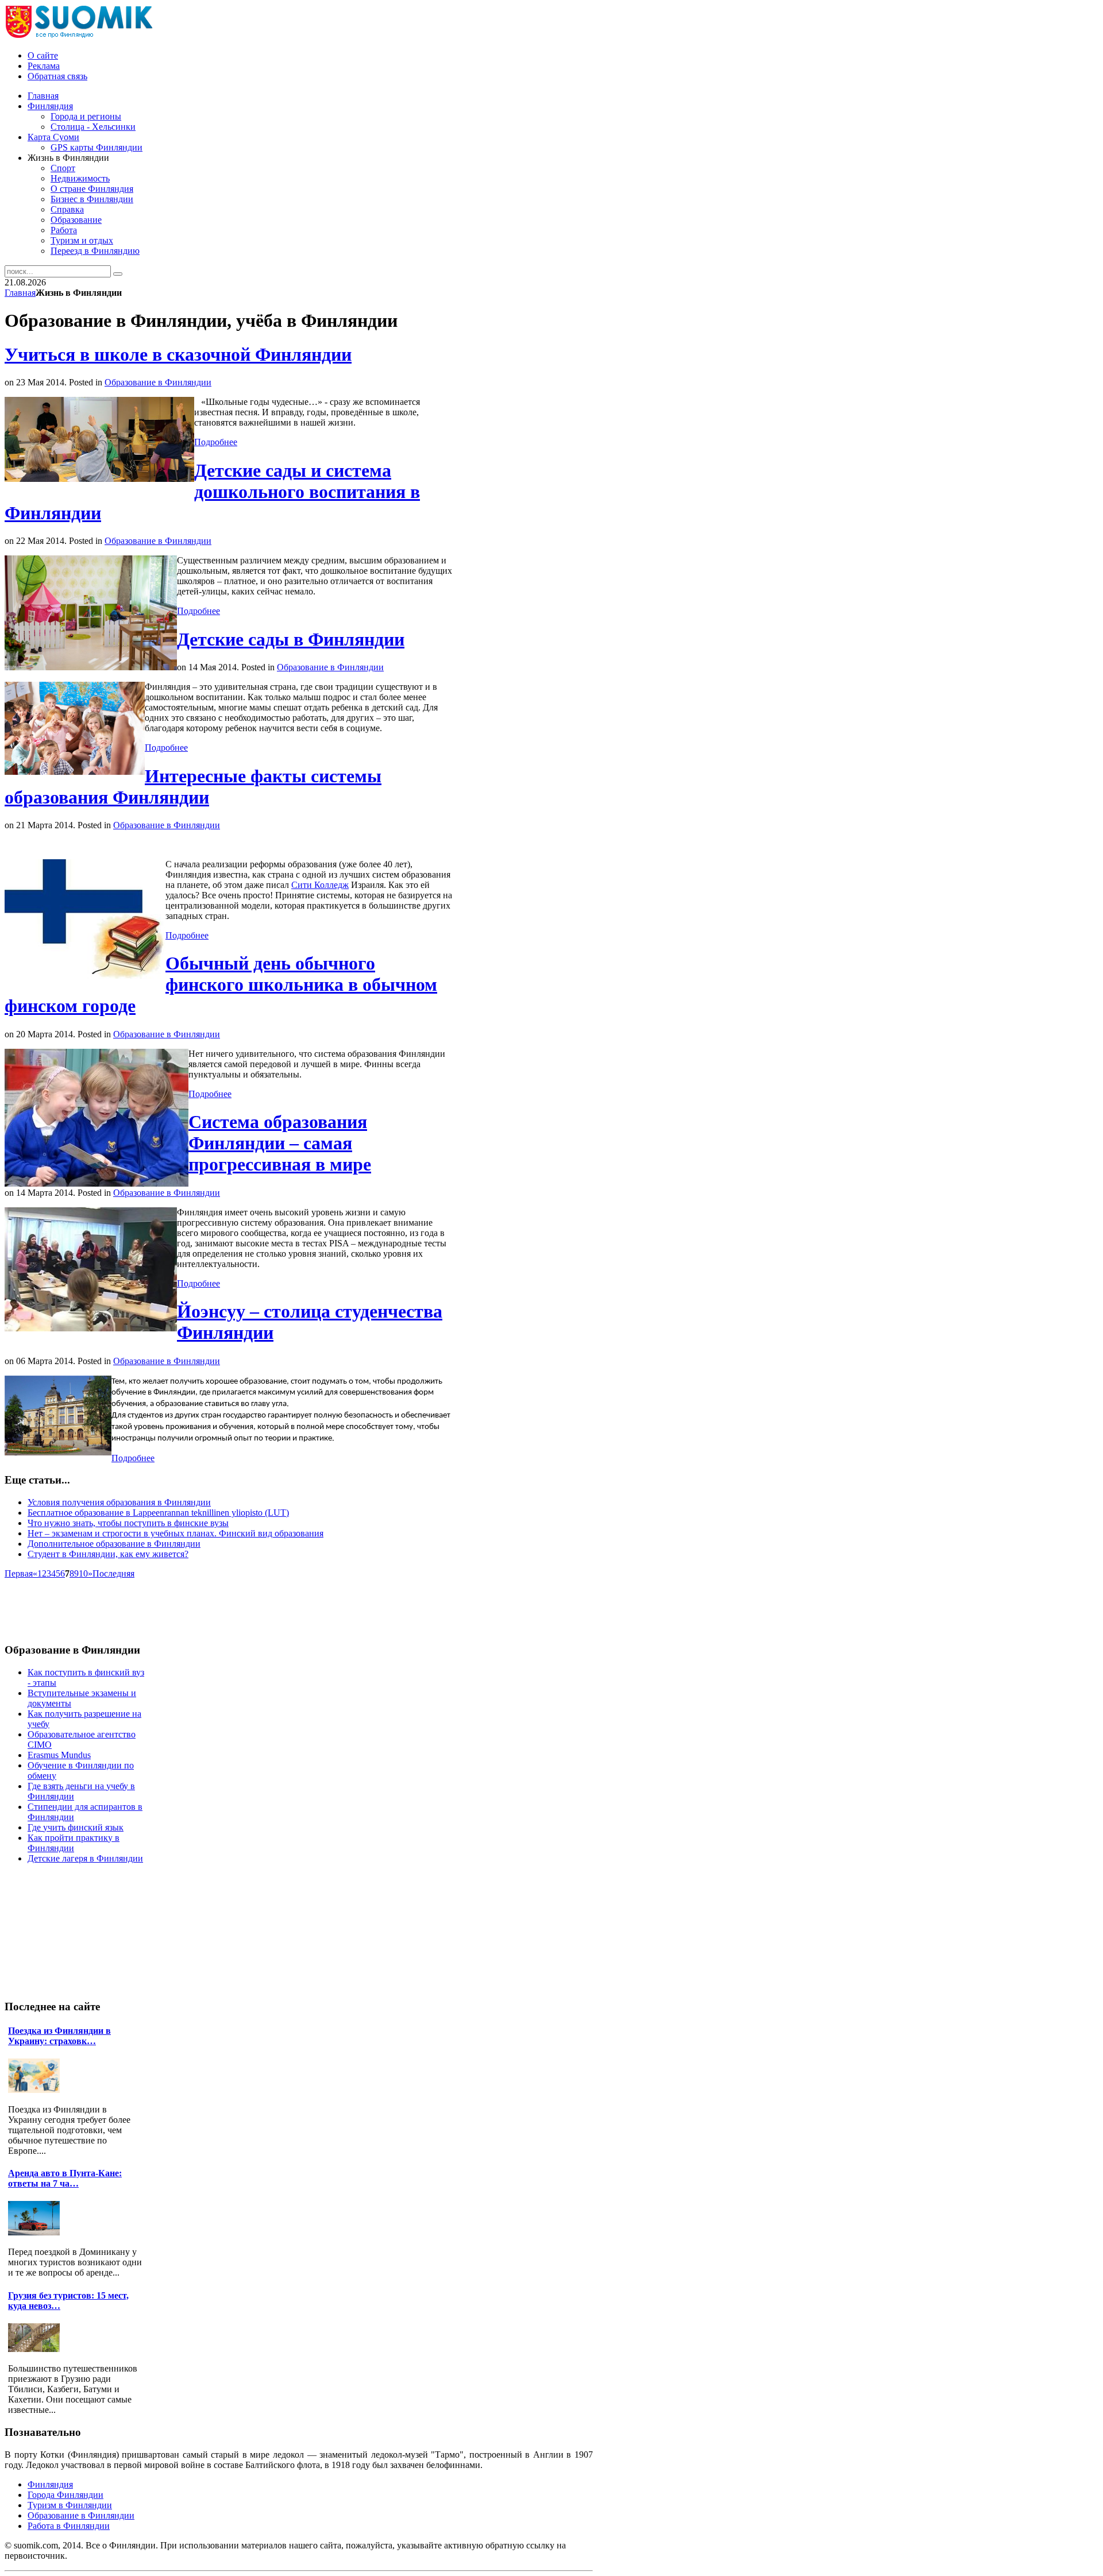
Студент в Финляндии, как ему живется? (108, 1554)
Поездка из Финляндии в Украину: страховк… (59, 2036)
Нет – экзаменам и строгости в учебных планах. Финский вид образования (176, 1533)
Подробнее (216, 442)
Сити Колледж (320, 885)
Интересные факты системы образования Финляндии (193, 787)
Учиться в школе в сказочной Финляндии (178, 354)
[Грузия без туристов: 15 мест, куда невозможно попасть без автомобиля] (37, 2349)
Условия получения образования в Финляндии (119, 1502)
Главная (20, 293)
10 (83, 1573)
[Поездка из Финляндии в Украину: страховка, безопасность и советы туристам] (37, 2090)
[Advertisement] (214, 1605)
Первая (19, 1573)
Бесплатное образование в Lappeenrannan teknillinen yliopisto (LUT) (158, 1513)
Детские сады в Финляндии (291, 639)
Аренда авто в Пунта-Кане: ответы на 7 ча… (65, 2178)
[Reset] (118, 274)
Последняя (113, 1573)
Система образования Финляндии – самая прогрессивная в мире (280, 1143)
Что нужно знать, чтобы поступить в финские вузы (128, 1523)
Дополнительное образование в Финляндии (114, 1544)
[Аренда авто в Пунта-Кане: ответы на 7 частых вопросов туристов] (37, 2232)
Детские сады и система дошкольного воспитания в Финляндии (212, 492)
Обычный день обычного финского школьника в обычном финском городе (221, 984)
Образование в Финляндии (158, 382)
